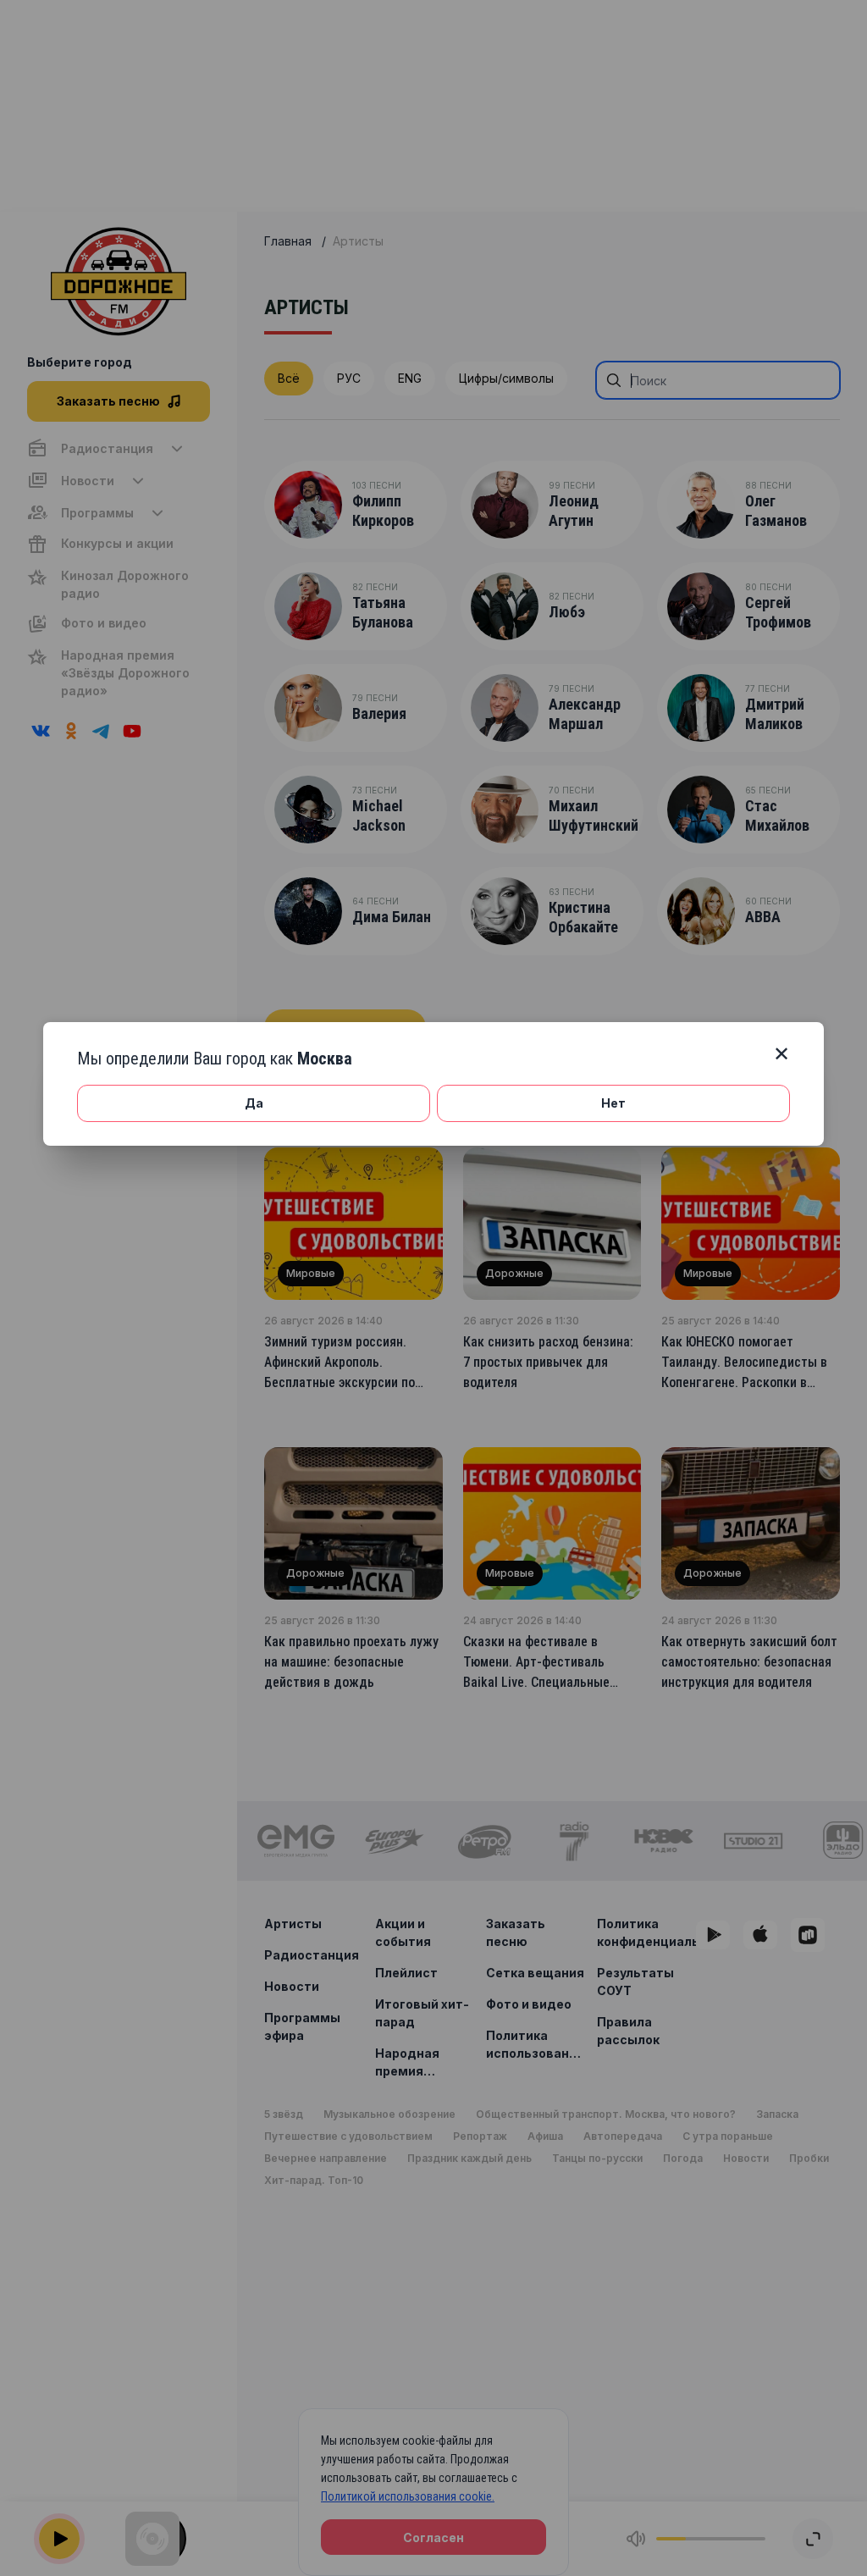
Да (254, 1103)
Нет (613, 1103)
